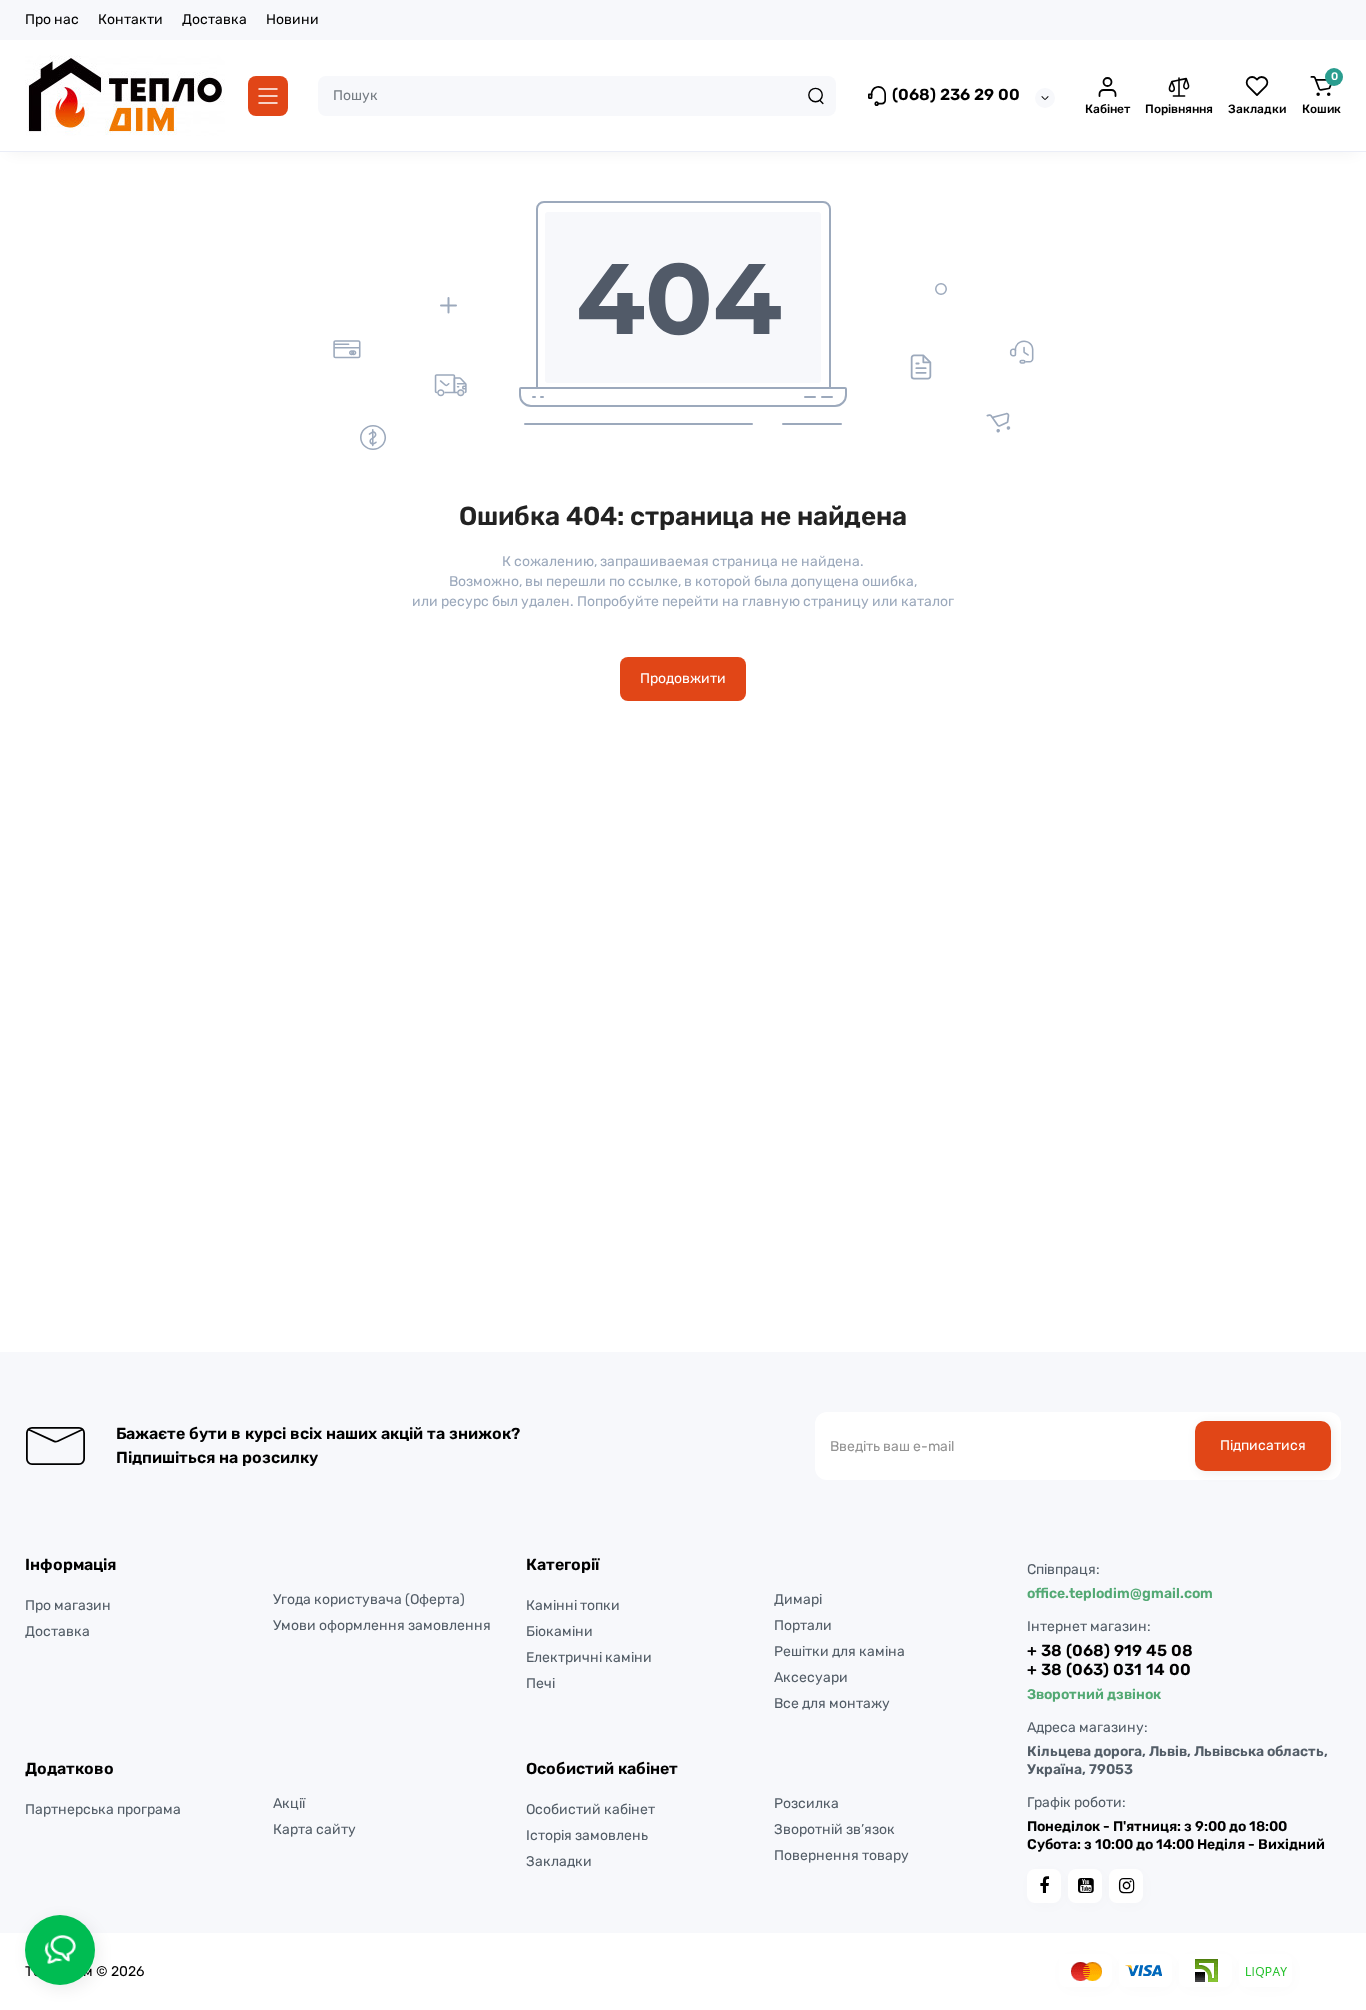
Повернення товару (841, 1855)
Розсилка (806, 1803)
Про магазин (68, 1605)
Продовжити (683, 678)
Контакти (130, 19)
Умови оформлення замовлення (382, 1625)
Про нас (52, 19)
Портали (803, 1625)
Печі (540, 1683)
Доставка (214, 19)
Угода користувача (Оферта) (369, 1599)
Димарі (798, 1599)
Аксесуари (811, 1677)
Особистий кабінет (590, 1809)
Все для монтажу (832, 1703)
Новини (292, 19)
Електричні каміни (589, 1657)
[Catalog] (268, 96)
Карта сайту (314, 1829)
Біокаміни (559, 1631)
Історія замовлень (587, 1835)
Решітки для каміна (839, 1651)
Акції (289, 1803)
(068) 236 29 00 (954, 94)
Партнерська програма (103, 1809)
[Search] (816, 96)
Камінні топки (573, 1605)
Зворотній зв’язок (834, 1829)
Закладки (559, 1861)
